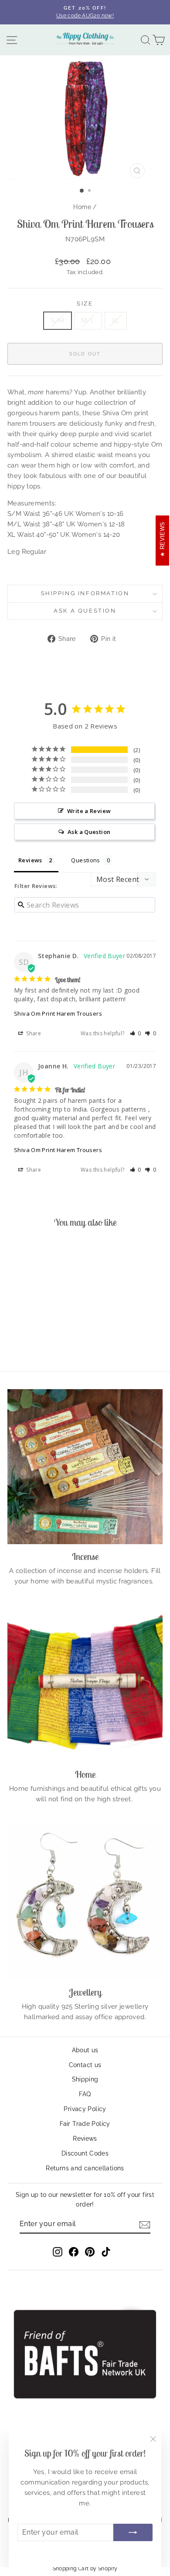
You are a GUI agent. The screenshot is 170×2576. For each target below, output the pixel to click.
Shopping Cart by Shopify (85, 2569)
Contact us (85, 2065)
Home (82, 207)
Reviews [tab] (30, 860)
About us (85, 2050)
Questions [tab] (85, 860)
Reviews (85, 2139)
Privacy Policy (85, 2109)
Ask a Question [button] (89, 832)
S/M (58, 321)
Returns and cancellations (85, 2168)
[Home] (85, 1685)
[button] (136, 1033)
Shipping (85, 2079)
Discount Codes (85, 2153)
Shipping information (85, 593)
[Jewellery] (85, 1902)
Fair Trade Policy (85, 2124)
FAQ (85, 2094)
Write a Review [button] (89, 811)
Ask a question (85, 611)
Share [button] (33, 1033)
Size (85, 303)
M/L (88, 321)
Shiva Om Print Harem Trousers (58, 1013)
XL (116, 321)
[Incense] (85, 1467)
